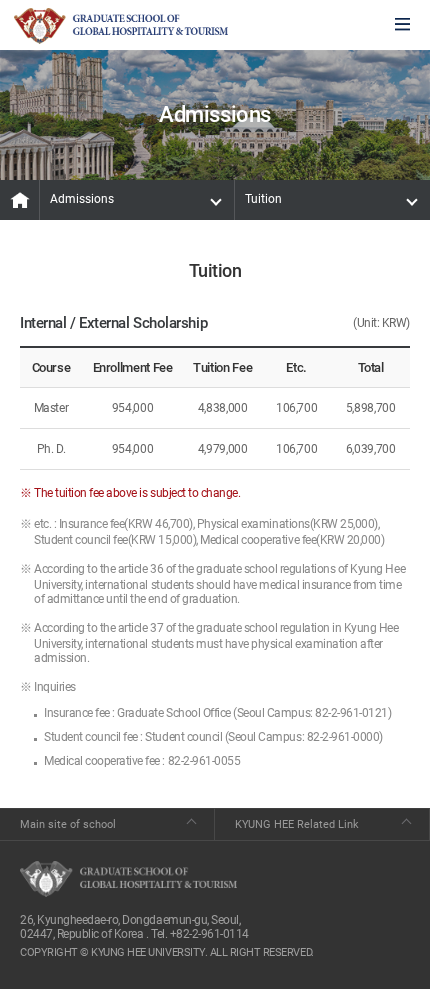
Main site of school (68, 824)
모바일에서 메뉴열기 (402, 25)
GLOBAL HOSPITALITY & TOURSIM (121, 26)
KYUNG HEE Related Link (297, 824)
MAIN (20, 200)
